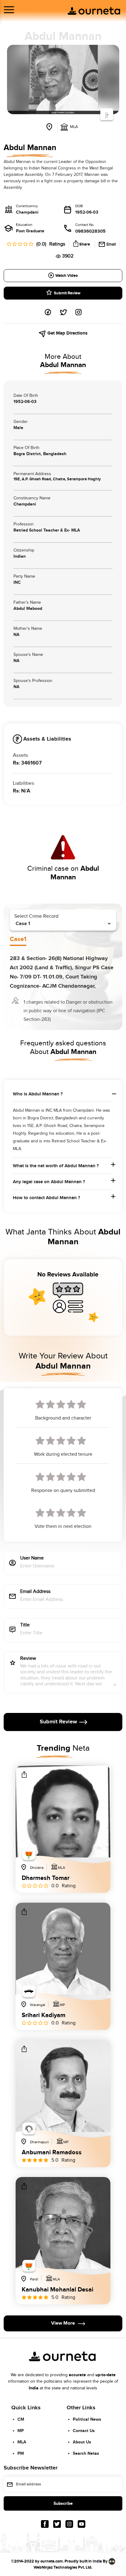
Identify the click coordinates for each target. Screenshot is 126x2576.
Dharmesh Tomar (46, 1878)
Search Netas (86, 2453)
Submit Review (67, 293)
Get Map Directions (67, 333)
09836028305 (90, 231)
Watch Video (67, 276)
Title (25, 1625)
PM (21, 2453)
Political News (87, 2419)
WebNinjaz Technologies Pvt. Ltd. (63, 2567)
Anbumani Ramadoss (52, 2153)
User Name (32, 1558)
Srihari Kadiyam (44, 2016)
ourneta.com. (52, 2561)
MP (21, 2431)
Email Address (35, 1592)
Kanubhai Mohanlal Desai (57, 2290)
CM (21, 2419)
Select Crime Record (36, 916)
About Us (82, 2442)
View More (63, 2324)
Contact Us (84, 2431)
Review (28, 1659)
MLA (22, 2442)
